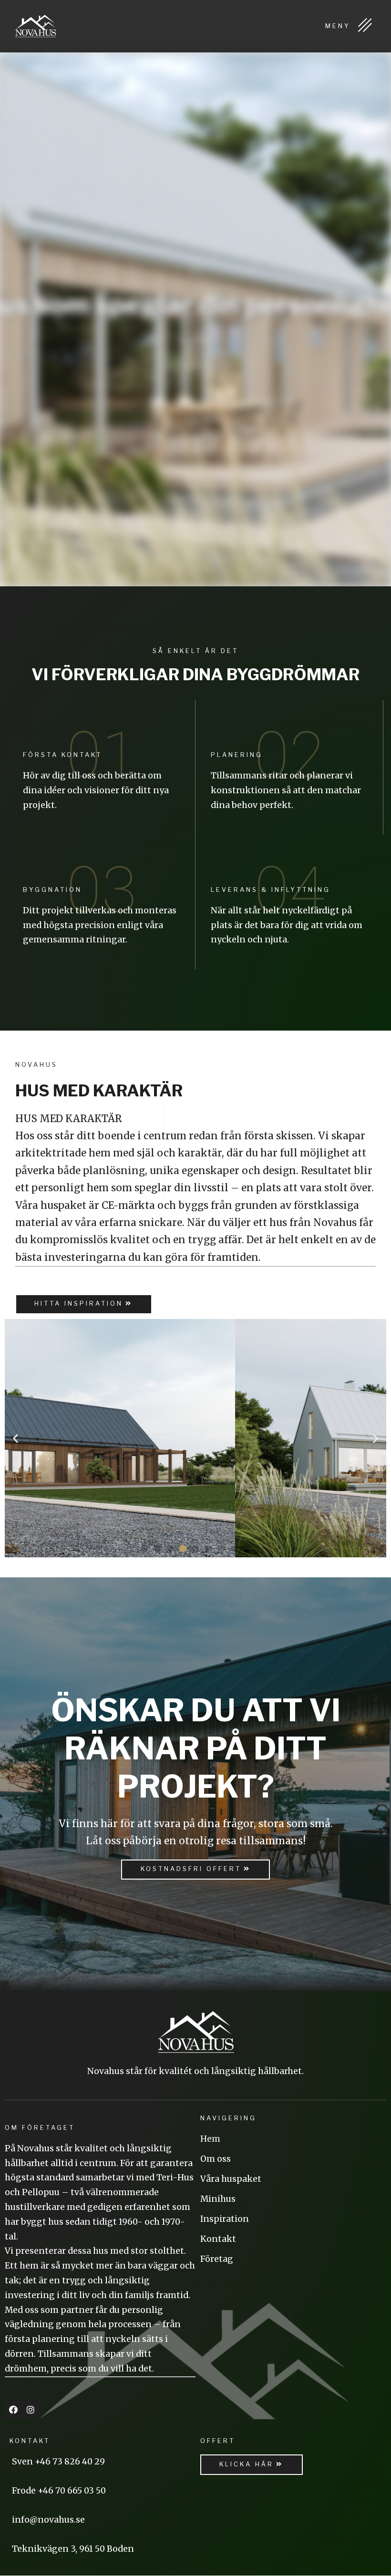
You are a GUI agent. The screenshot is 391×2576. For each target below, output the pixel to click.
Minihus (218, 2199)
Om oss (216, 2159)
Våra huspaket (231, 2179)
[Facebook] (13, 2410)
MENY (340, 26)
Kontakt (218, 2239)
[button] (84, 1304)
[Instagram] (31, 2410)
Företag (217, 2259)
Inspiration (225, 2219)
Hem (210, 2139)
